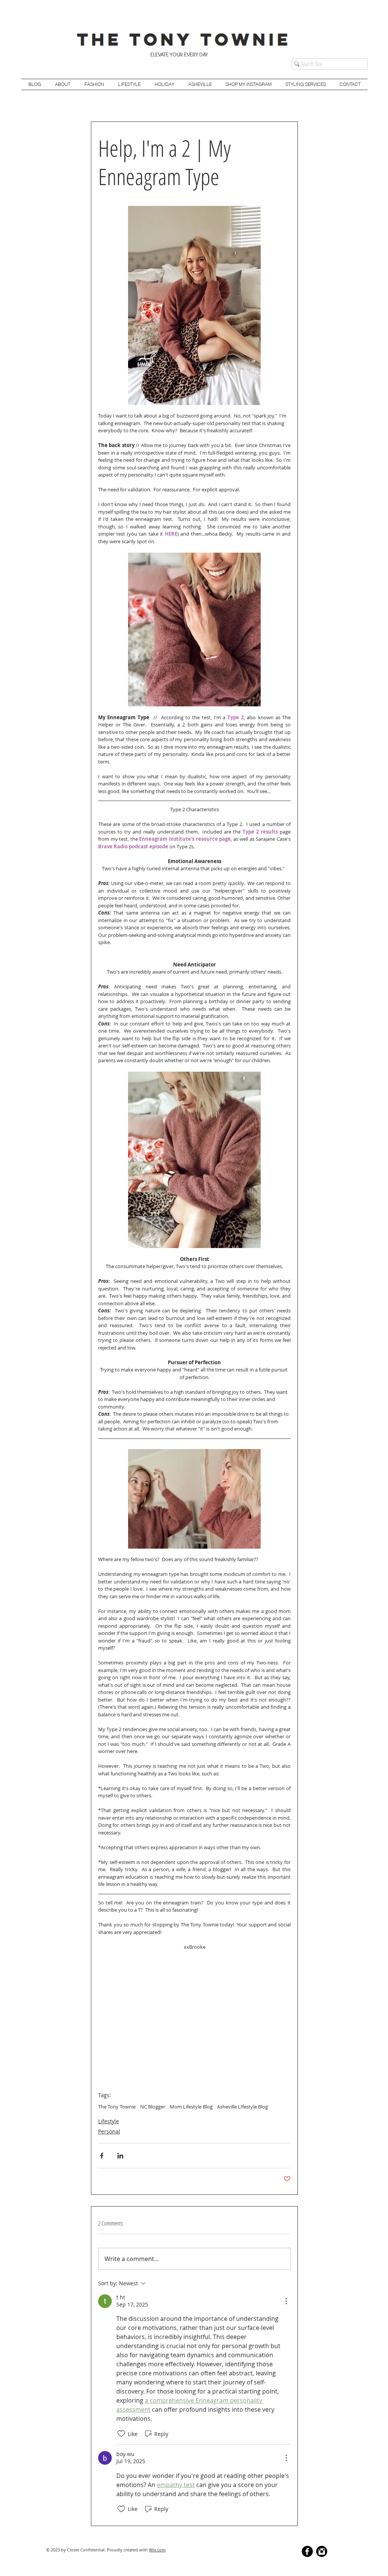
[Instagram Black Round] (322, 2551)
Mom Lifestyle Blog (191, 2107)
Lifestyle (109, 2121)
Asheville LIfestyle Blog (242, 2107)
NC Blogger (153, 2107)
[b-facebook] (307, 2551)
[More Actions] (286, 2301)
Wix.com (157, 2550)
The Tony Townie (117, 2107)
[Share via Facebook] (102, 2156)
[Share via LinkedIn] (120, 2156)
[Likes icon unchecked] (121, 2434)
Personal (109, 2131)
